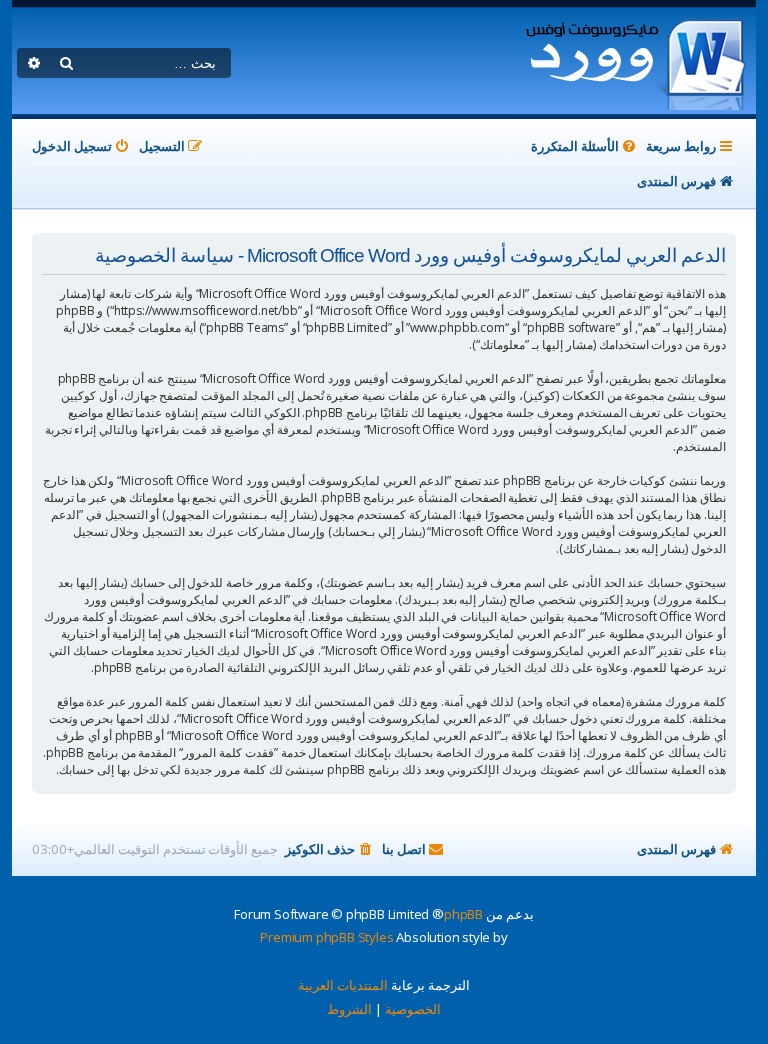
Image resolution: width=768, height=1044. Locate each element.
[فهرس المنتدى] (634, 61)
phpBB (463, 914)
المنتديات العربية (343, 985)
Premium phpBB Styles (326, 937)
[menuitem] (585, 146)
